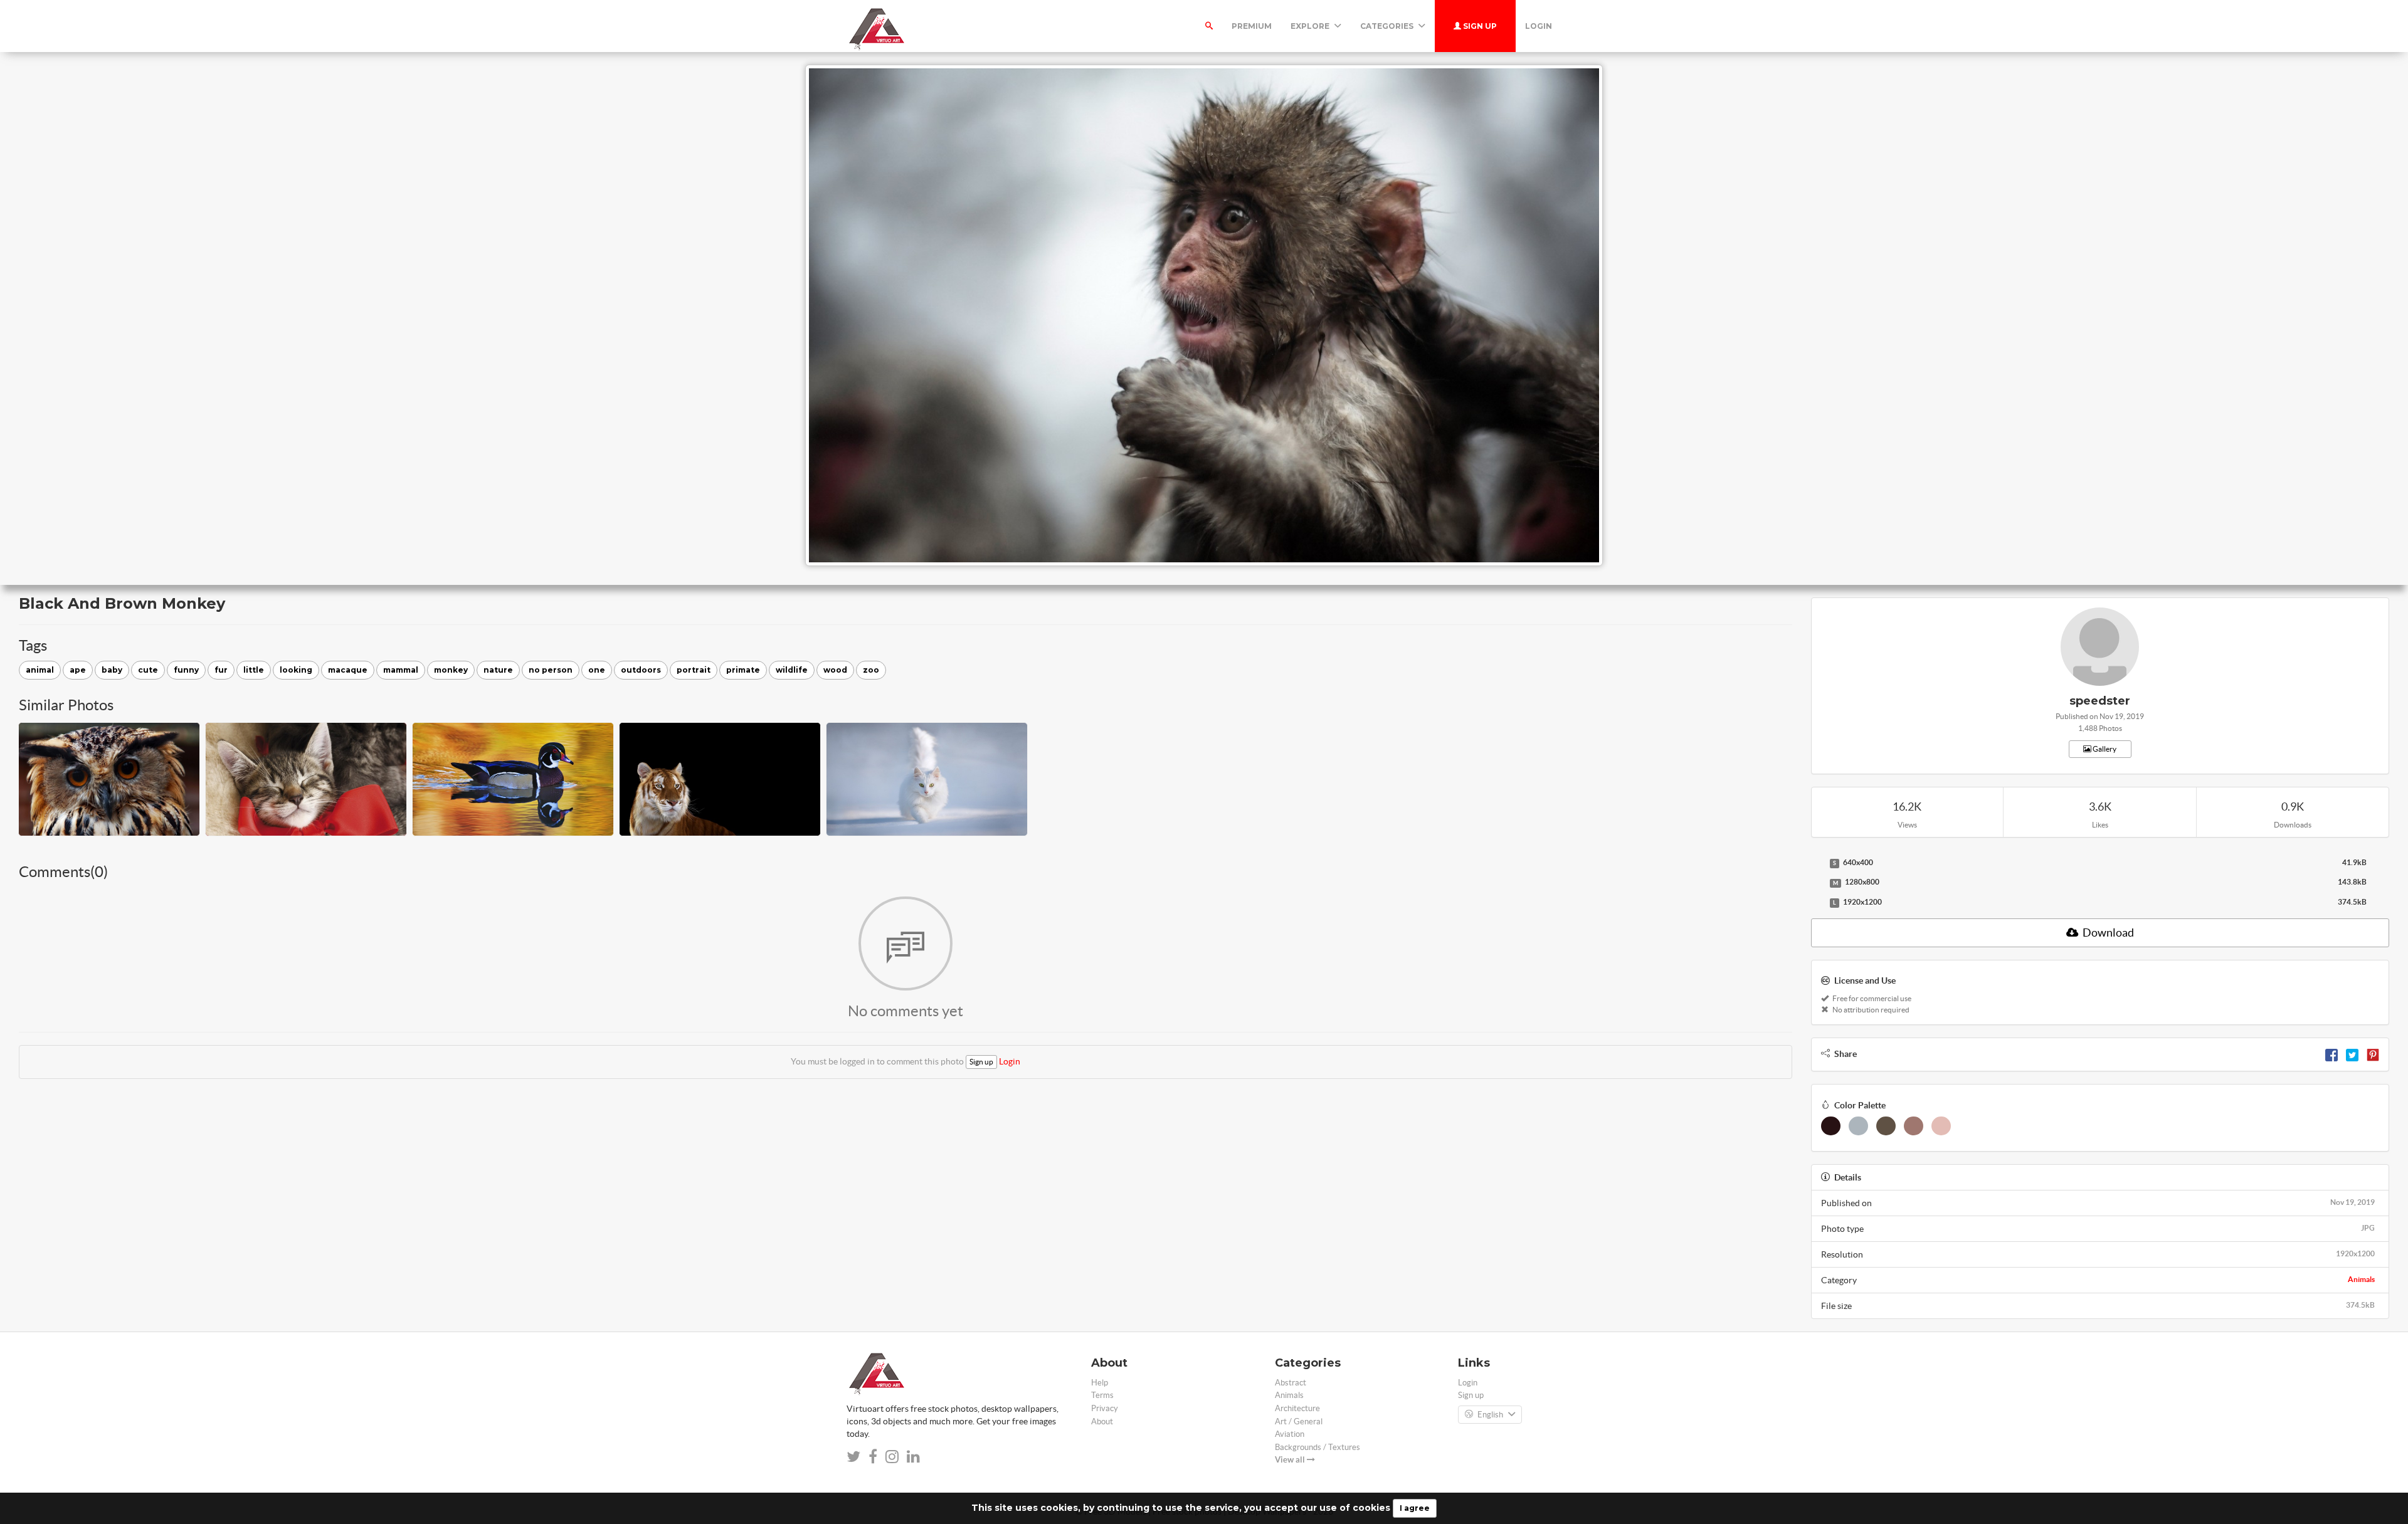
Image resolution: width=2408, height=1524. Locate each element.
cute (148, 670)
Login (1539, 26)
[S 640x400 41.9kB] (1817, 863)
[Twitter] (2352, 1054)
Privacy (1105, 1408)
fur (221, 670)
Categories (1388, 26)
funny (186, 670)
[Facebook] (2331, 1054)
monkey (451, 670)
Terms (1102, 1395)
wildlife (792, 670)
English (1490, 1415)
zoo (871, 670)
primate (743, 670)
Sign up (1479, 26)
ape (78, 670)
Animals (2361, 1279)
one (597, 670)
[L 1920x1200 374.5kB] (1817, 903)
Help (1100, 1383)
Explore (1311, 26)
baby (112, 670)
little (254, 670)
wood (835, 670)
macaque (348, 670)
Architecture (1297, 1408)
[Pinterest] (2373, 1054)
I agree (1415, 1508)
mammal (401, 670)
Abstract (1291, 1383)
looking (296, 670)
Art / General (1299, 1422)
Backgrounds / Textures (1318, 1447)
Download (2107, 933)
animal (40, 670)
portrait (694, 670)
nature (498, 670)
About (1102, 1422)
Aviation (1290, 1434)
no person (551, 670)
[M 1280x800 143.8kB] (1817, 883)
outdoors (641, 670)
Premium (1252, 26)
